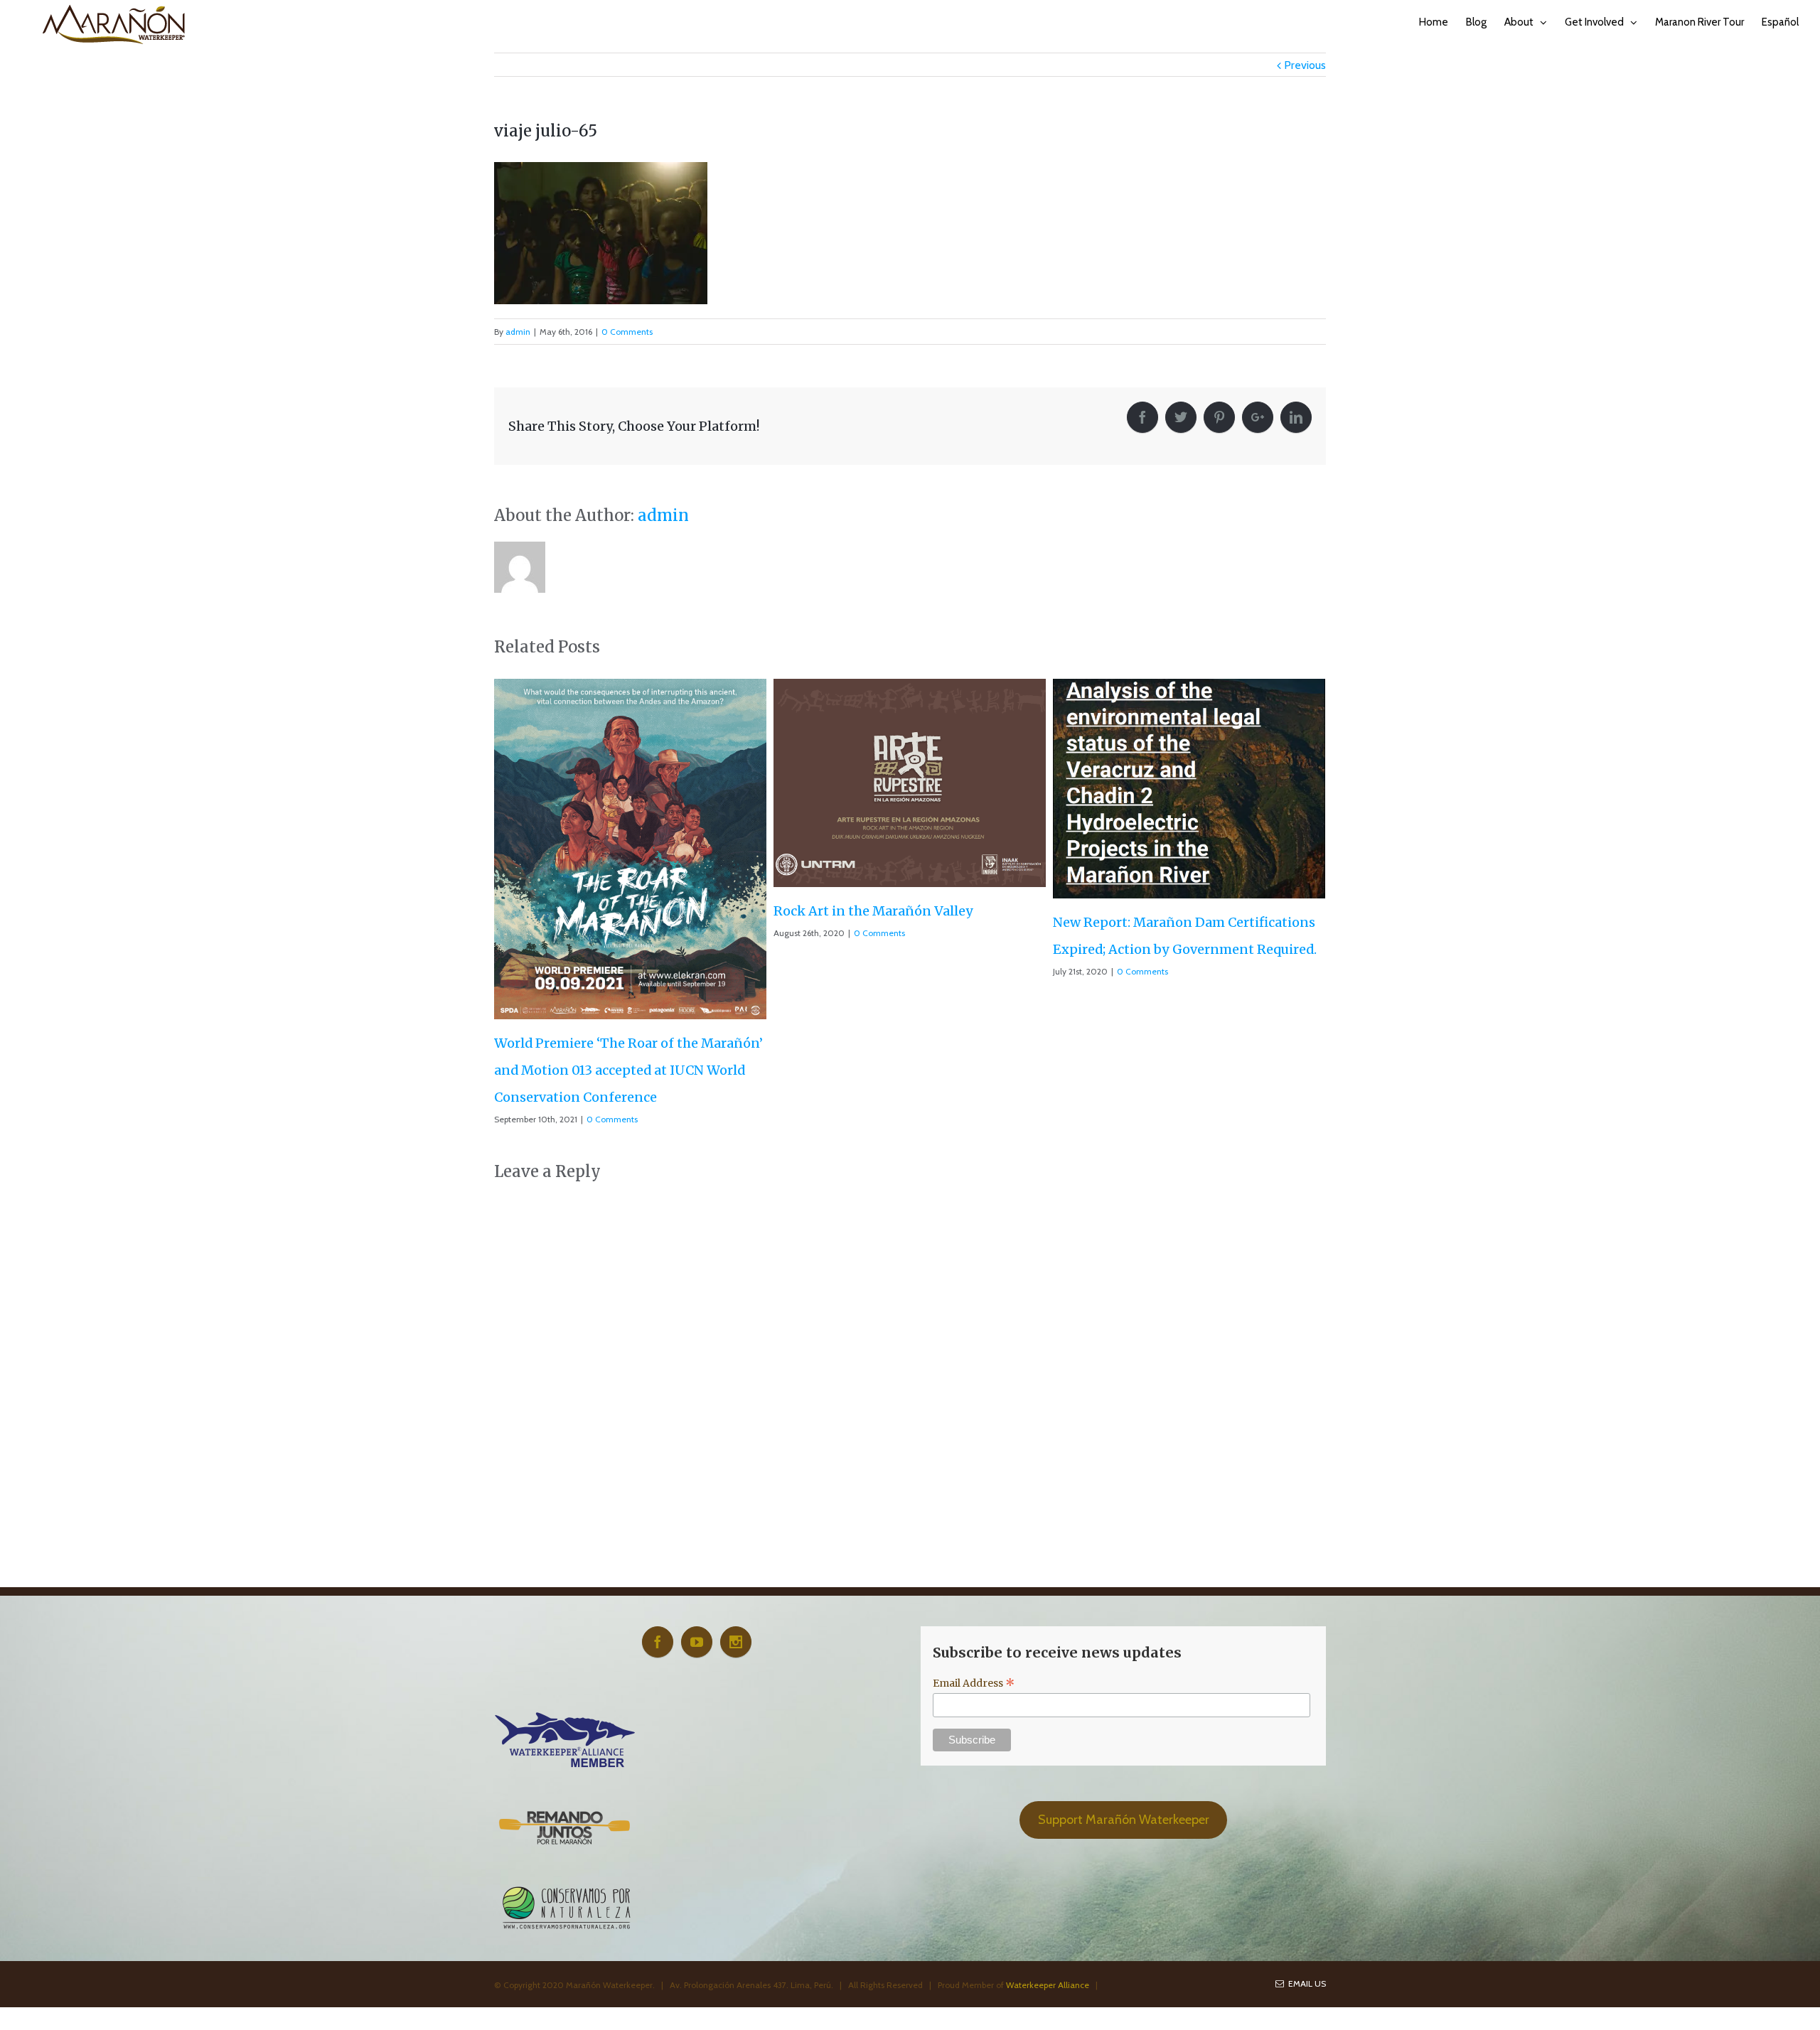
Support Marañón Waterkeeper (1124, 1672)
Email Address (974, 1535)
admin (518, 332)
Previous (1305, 65)
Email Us (1305, 1836)
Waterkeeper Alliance (1048, 1837)
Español (1780, 22)
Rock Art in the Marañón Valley (594, 911)
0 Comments (627, 332)
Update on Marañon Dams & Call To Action (1189, 856)
